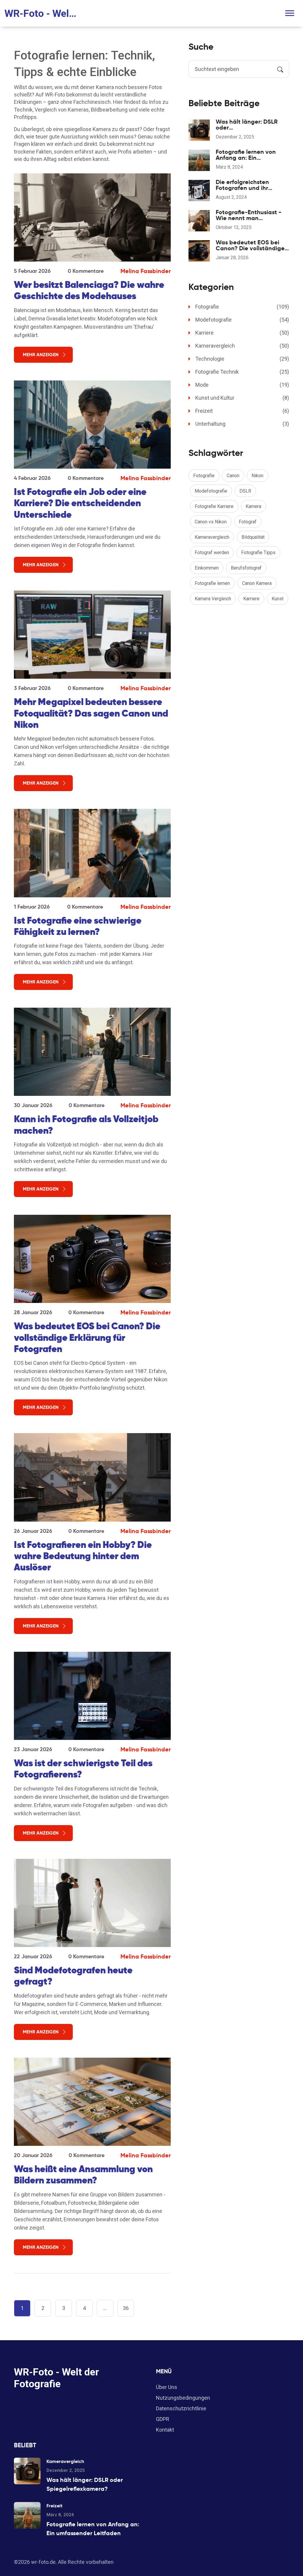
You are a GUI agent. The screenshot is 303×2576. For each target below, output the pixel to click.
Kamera (253, 506)
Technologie (242, 359)
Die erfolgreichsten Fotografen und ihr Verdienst (242, 185)
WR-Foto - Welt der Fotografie (41, 13)
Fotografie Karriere (214, 506)
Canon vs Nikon (211, 522)
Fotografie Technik (242, 372)
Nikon (257, 476)
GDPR (163, 2419)
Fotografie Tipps (258, 553)
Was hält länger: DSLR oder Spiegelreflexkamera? (247, 125)
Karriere (242, 333)
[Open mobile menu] (290, 13)
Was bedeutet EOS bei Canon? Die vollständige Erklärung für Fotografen (87, 1337)
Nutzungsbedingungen (183, 2398)
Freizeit (242, 411)
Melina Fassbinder (146, 271)
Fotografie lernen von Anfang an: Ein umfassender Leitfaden (248, 155)
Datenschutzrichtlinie (181, 2408)
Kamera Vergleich (213, 599)
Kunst (278, 599)
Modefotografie (242, 320)
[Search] (280, 69)
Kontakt (165, 2430)
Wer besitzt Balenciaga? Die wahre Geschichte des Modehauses (89, 290)
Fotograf (248, 522)
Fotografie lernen (212, 583)
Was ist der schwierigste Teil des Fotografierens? (83, 1769)
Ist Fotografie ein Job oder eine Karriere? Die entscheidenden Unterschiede (80, 503)
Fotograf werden (212, 553)
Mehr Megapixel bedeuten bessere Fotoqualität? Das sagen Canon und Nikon (91, 713)
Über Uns (167, 2387)
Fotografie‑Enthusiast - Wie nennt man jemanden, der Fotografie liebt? (252, 215)
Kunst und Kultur (242, 398)
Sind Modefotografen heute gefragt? (73, 1976)
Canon (233, 476)
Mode (242, 385)
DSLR (245, 491)
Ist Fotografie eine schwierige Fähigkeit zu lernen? (78, 926)
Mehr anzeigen (41, 355)
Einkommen (207, 568)
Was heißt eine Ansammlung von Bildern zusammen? (83, 2175)
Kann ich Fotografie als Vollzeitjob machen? (86, 1125)
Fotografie (242, 307)
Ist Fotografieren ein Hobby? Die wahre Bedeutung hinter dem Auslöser (83, 1556)
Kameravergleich (242, 346)
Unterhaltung (242, 424)
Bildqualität (253, 537)
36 (126, 2308)
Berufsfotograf (246, 568)
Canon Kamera (257, 583)
